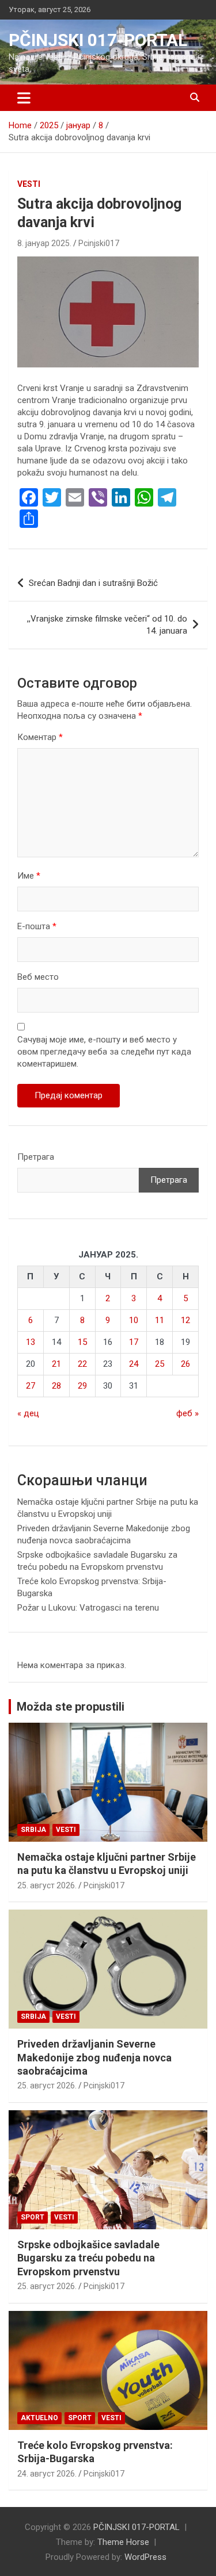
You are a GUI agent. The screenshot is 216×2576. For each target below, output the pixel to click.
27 (31, 1386)
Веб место (38, 977)
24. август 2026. (47, 2474)
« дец (28, 1413)
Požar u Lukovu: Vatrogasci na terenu (88, 1608)
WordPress (145, 2557)
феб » (187, 1413)
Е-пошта (37, 926)
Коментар (40, 737)
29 (82, 1386)
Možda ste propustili (71, 1707)
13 (31, 1342)
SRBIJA (33, 1830)
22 (82, 1364)
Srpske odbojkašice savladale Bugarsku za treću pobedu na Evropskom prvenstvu (88, 2258)
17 (134, 1342)
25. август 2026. (47, 1885)
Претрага (36, 1157)
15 (82, 1342)
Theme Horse (123, 2542)
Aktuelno (39, 2418)
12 (185, 1320)
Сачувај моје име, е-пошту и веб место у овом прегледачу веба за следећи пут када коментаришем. (104, 1052)
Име (29, 876)
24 (134, 1364)
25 (160, 1364)
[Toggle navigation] (24, 98)
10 (134, 1320)
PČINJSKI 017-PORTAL (98, 40)
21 (56, 1364)
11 (160, 1320)
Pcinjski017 (99, 243)
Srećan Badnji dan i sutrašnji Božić (93, 583)
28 (56, 1386)
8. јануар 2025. (44, 243)
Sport (33, 2217)
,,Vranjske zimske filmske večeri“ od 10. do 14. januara (107, 625)
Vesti (29, 184)
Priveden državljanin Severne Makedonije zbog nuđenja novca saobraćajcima (94, 2057)
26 (185, 1364)
